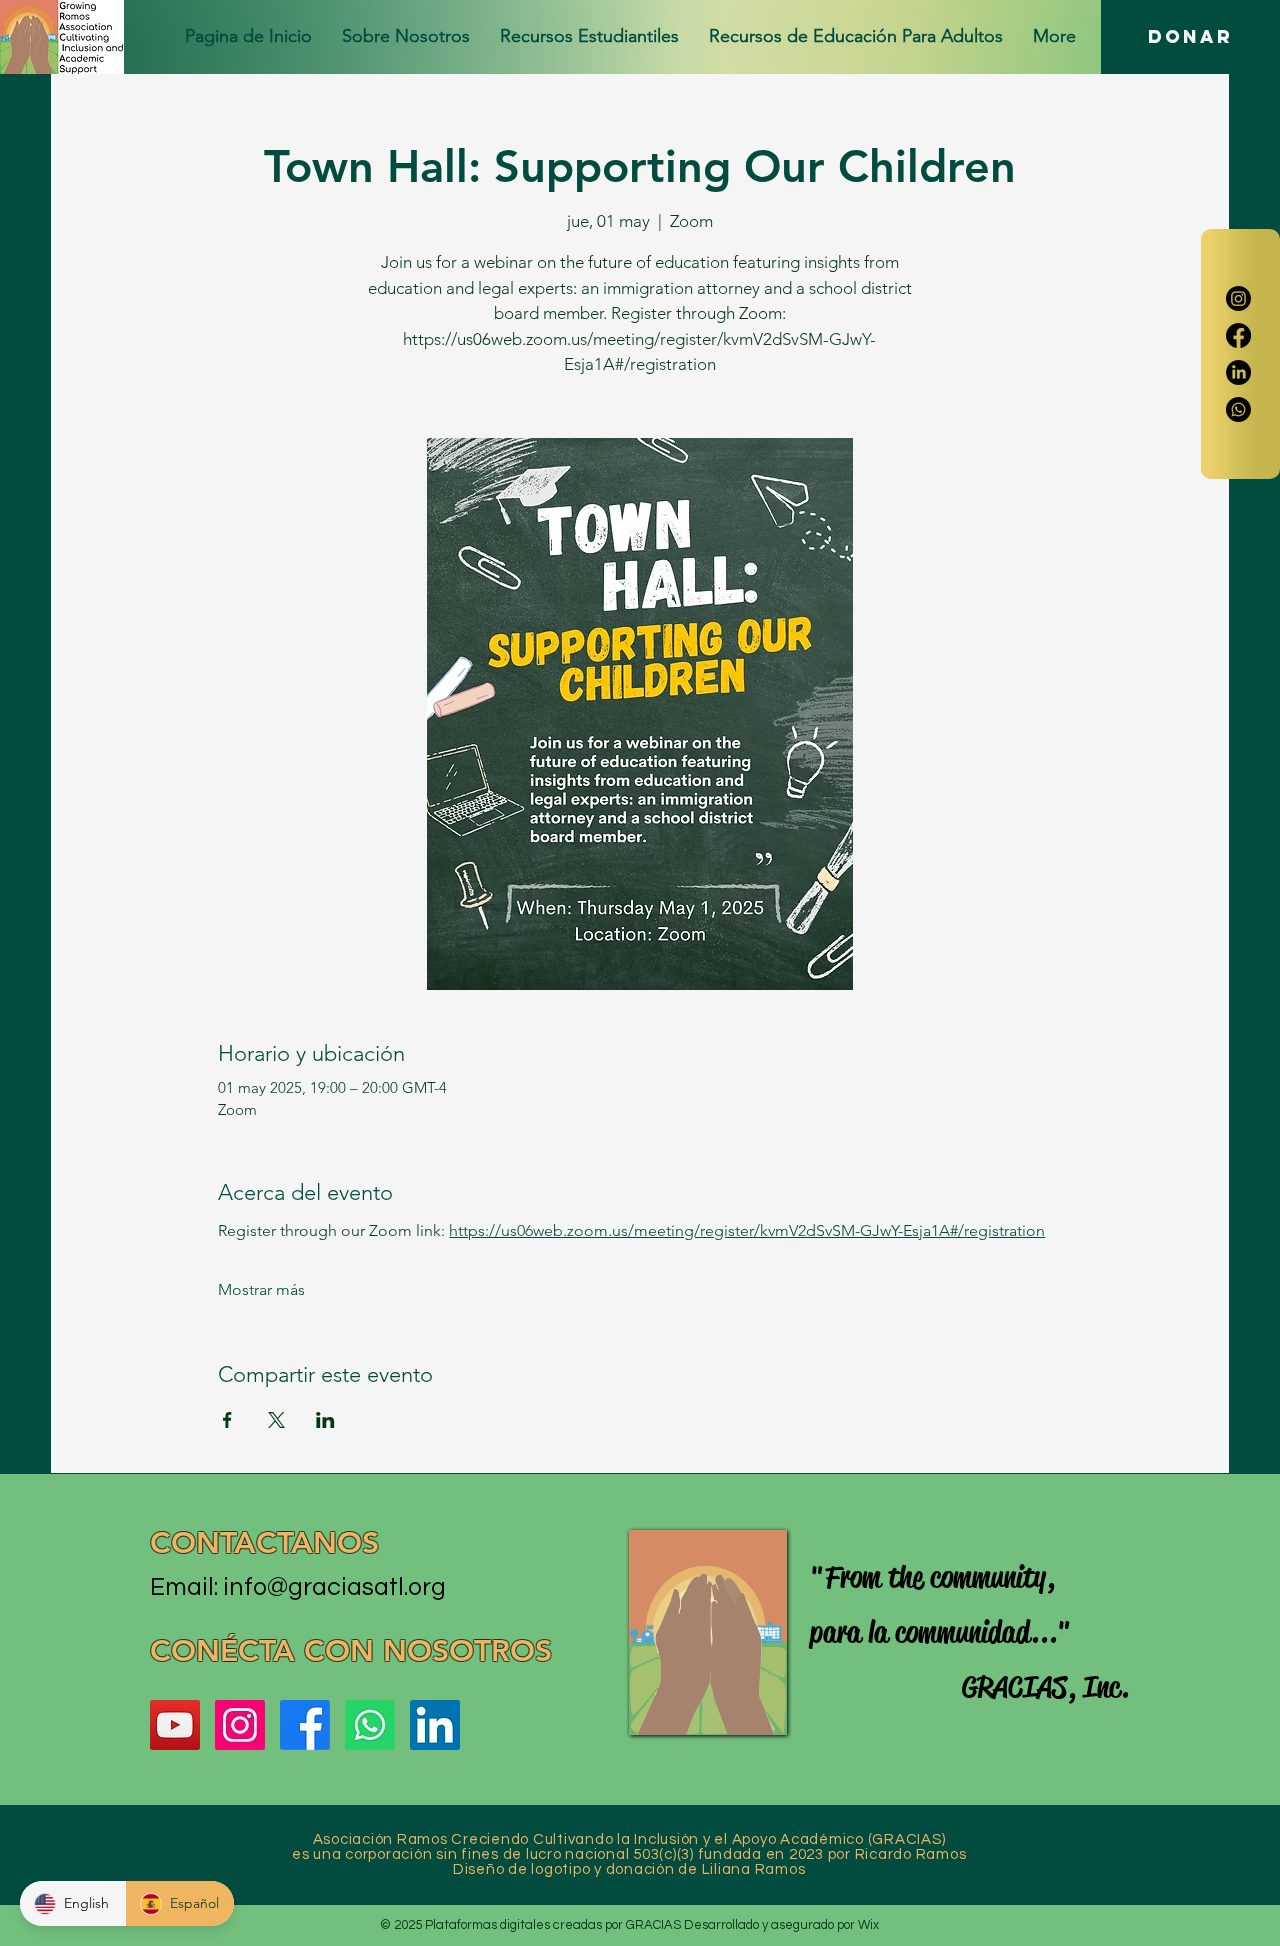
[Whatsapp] (1238, 409)
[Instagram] (1238, 298)
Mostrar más (261, 1289)
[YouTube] (175, 1725)
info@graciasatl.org (334, 1587)
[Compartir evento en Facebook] (227, 1420)
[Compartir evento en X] (276, 1420)
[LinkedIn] (1238, 372)
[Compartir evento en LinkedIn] (325, 1420)
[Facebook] (1238, 335)
